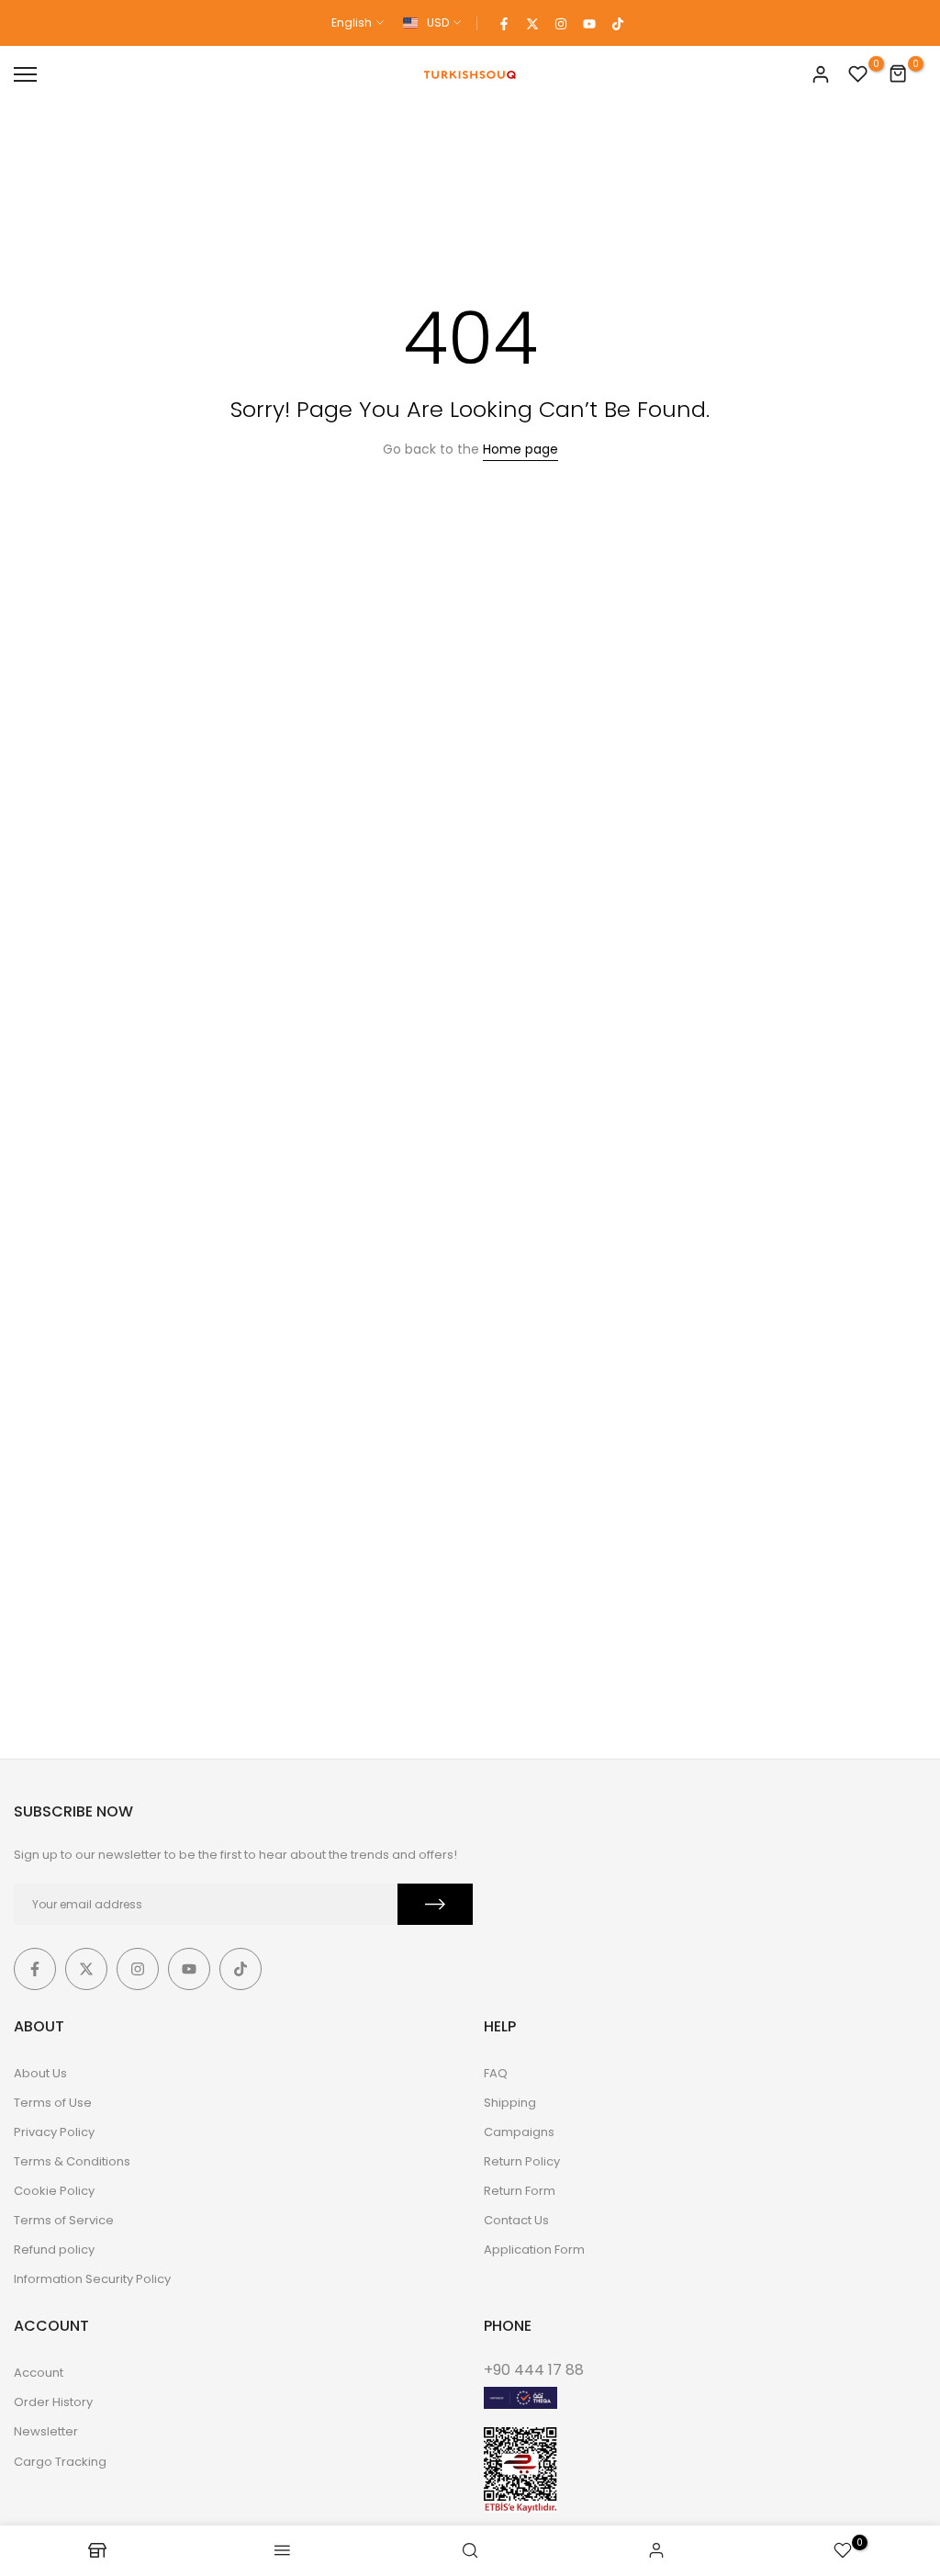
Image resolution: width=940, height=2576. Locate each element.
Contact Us (516, 2220)
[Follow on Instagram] (561, 23)
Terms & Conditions (72, 2161)
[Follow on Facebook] (504, 23)
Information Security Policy (92, 2279)
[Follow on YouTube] (589, 23)
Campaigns (519, 2132)
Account (39, 2373)
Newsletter (46, 2431)
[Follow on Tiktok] (618, 23)
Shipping (510, 2103)
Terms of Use (53, 2103)
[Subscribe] (435, 1904)
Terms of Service (64, 2220)
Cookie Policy (54, 2191)
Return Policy (522, 2161)
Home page (520, 449)
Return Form (520, 2191)
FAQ (496, 2073)
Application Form (534, 2250)
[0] (858, 74)
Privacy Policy (54, 2132)
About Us (40, 2073)
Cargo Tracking (60, 2462)
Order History (53, 2402)
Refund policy (54, 2250)
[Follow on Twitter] (532, 23)
